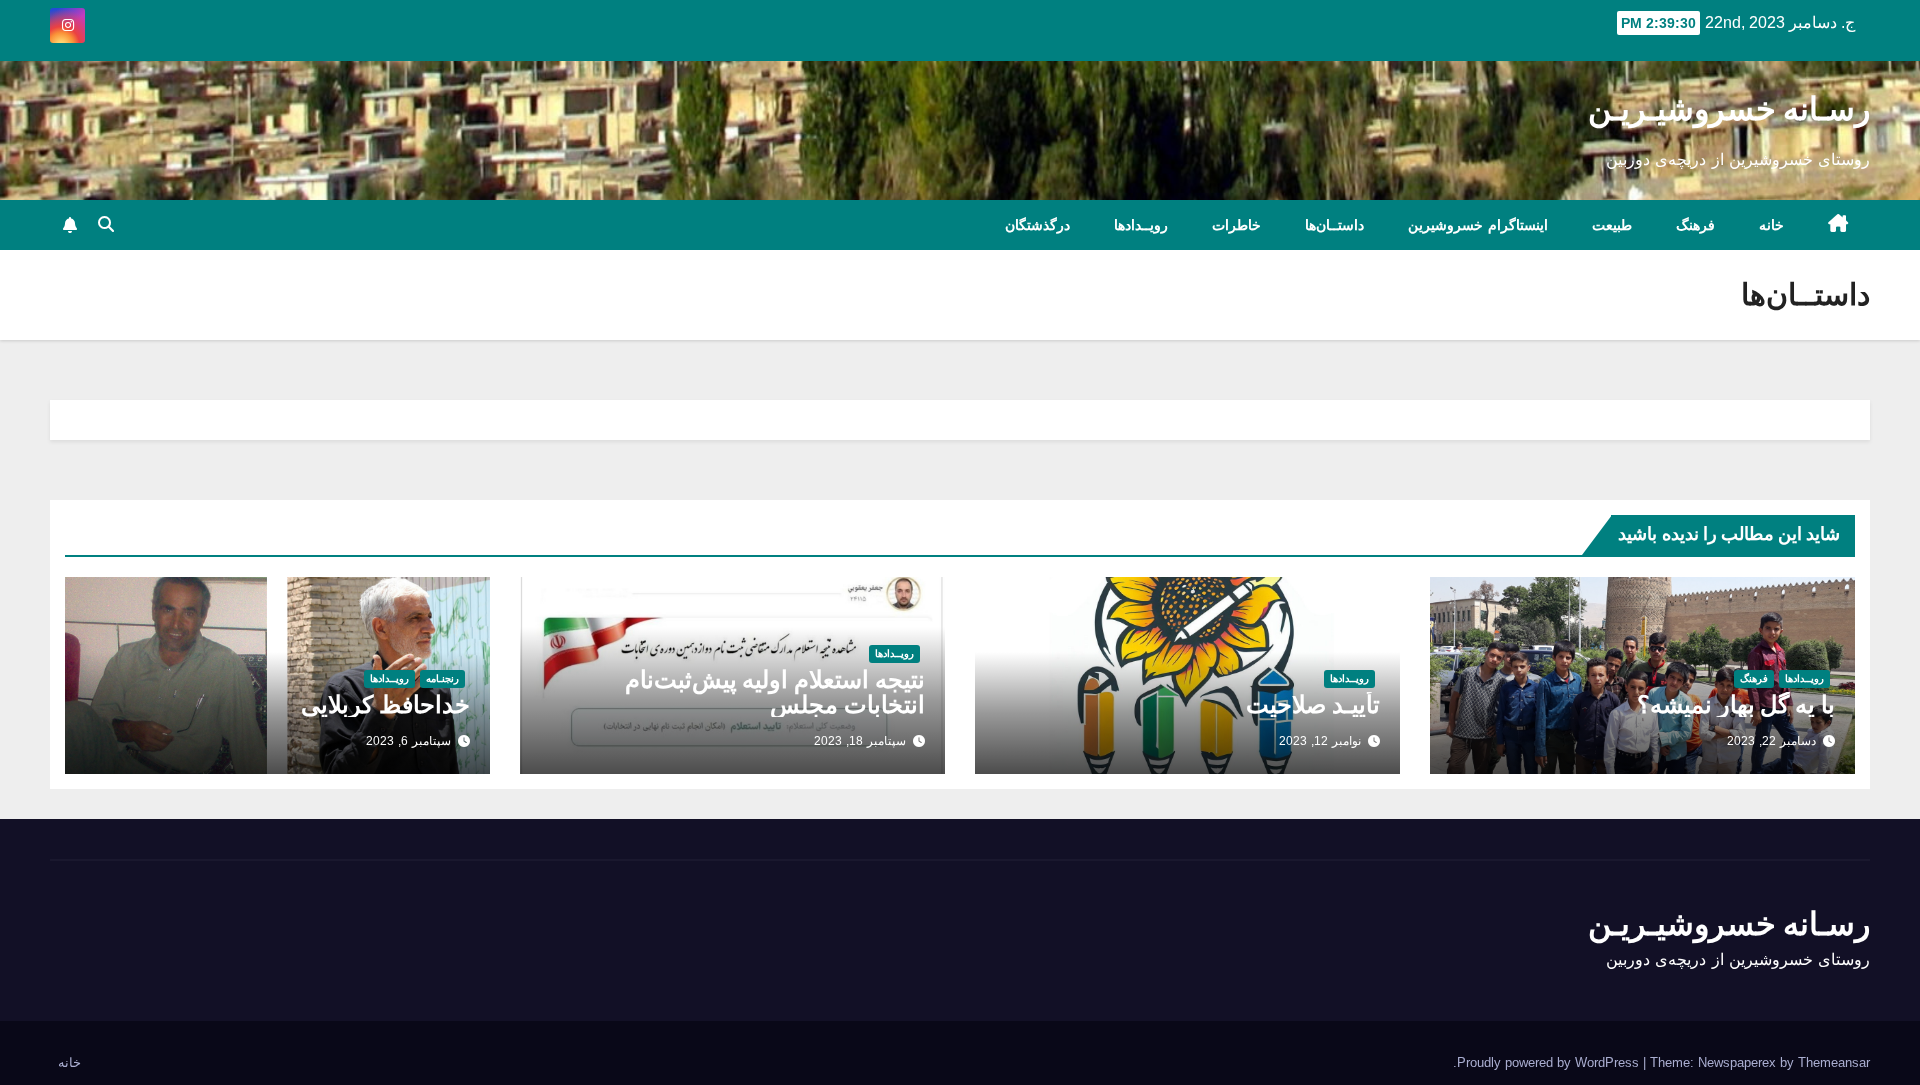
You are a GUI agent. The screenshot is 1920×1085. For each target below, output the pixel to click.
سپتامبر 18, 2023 (860, 741)
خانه (1771, 225)
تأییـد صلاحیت (1313, 704)
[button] (106, 224)
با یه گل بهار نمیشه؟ (1736, 704)
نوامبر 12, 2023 (1320, 741)
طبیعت (1612, 225)
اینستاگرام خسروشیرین (1478, 225)
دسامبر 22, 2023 (1771, 741)
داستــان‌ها (1334, 225)
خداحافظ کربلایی (385, 704)
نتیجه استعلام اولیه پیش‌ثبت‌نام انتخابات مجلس (775, 692)
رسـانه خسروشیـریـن (1729, 108)
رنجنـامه (442, 678)
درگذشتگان (1037, 225)
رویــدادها (1141, 225)
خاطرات (1236, 225)
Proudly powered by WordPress (1550, 1062)
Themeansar (1834, 1062)
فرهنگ (1695, 225)
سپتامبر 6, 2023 (408, 741)
